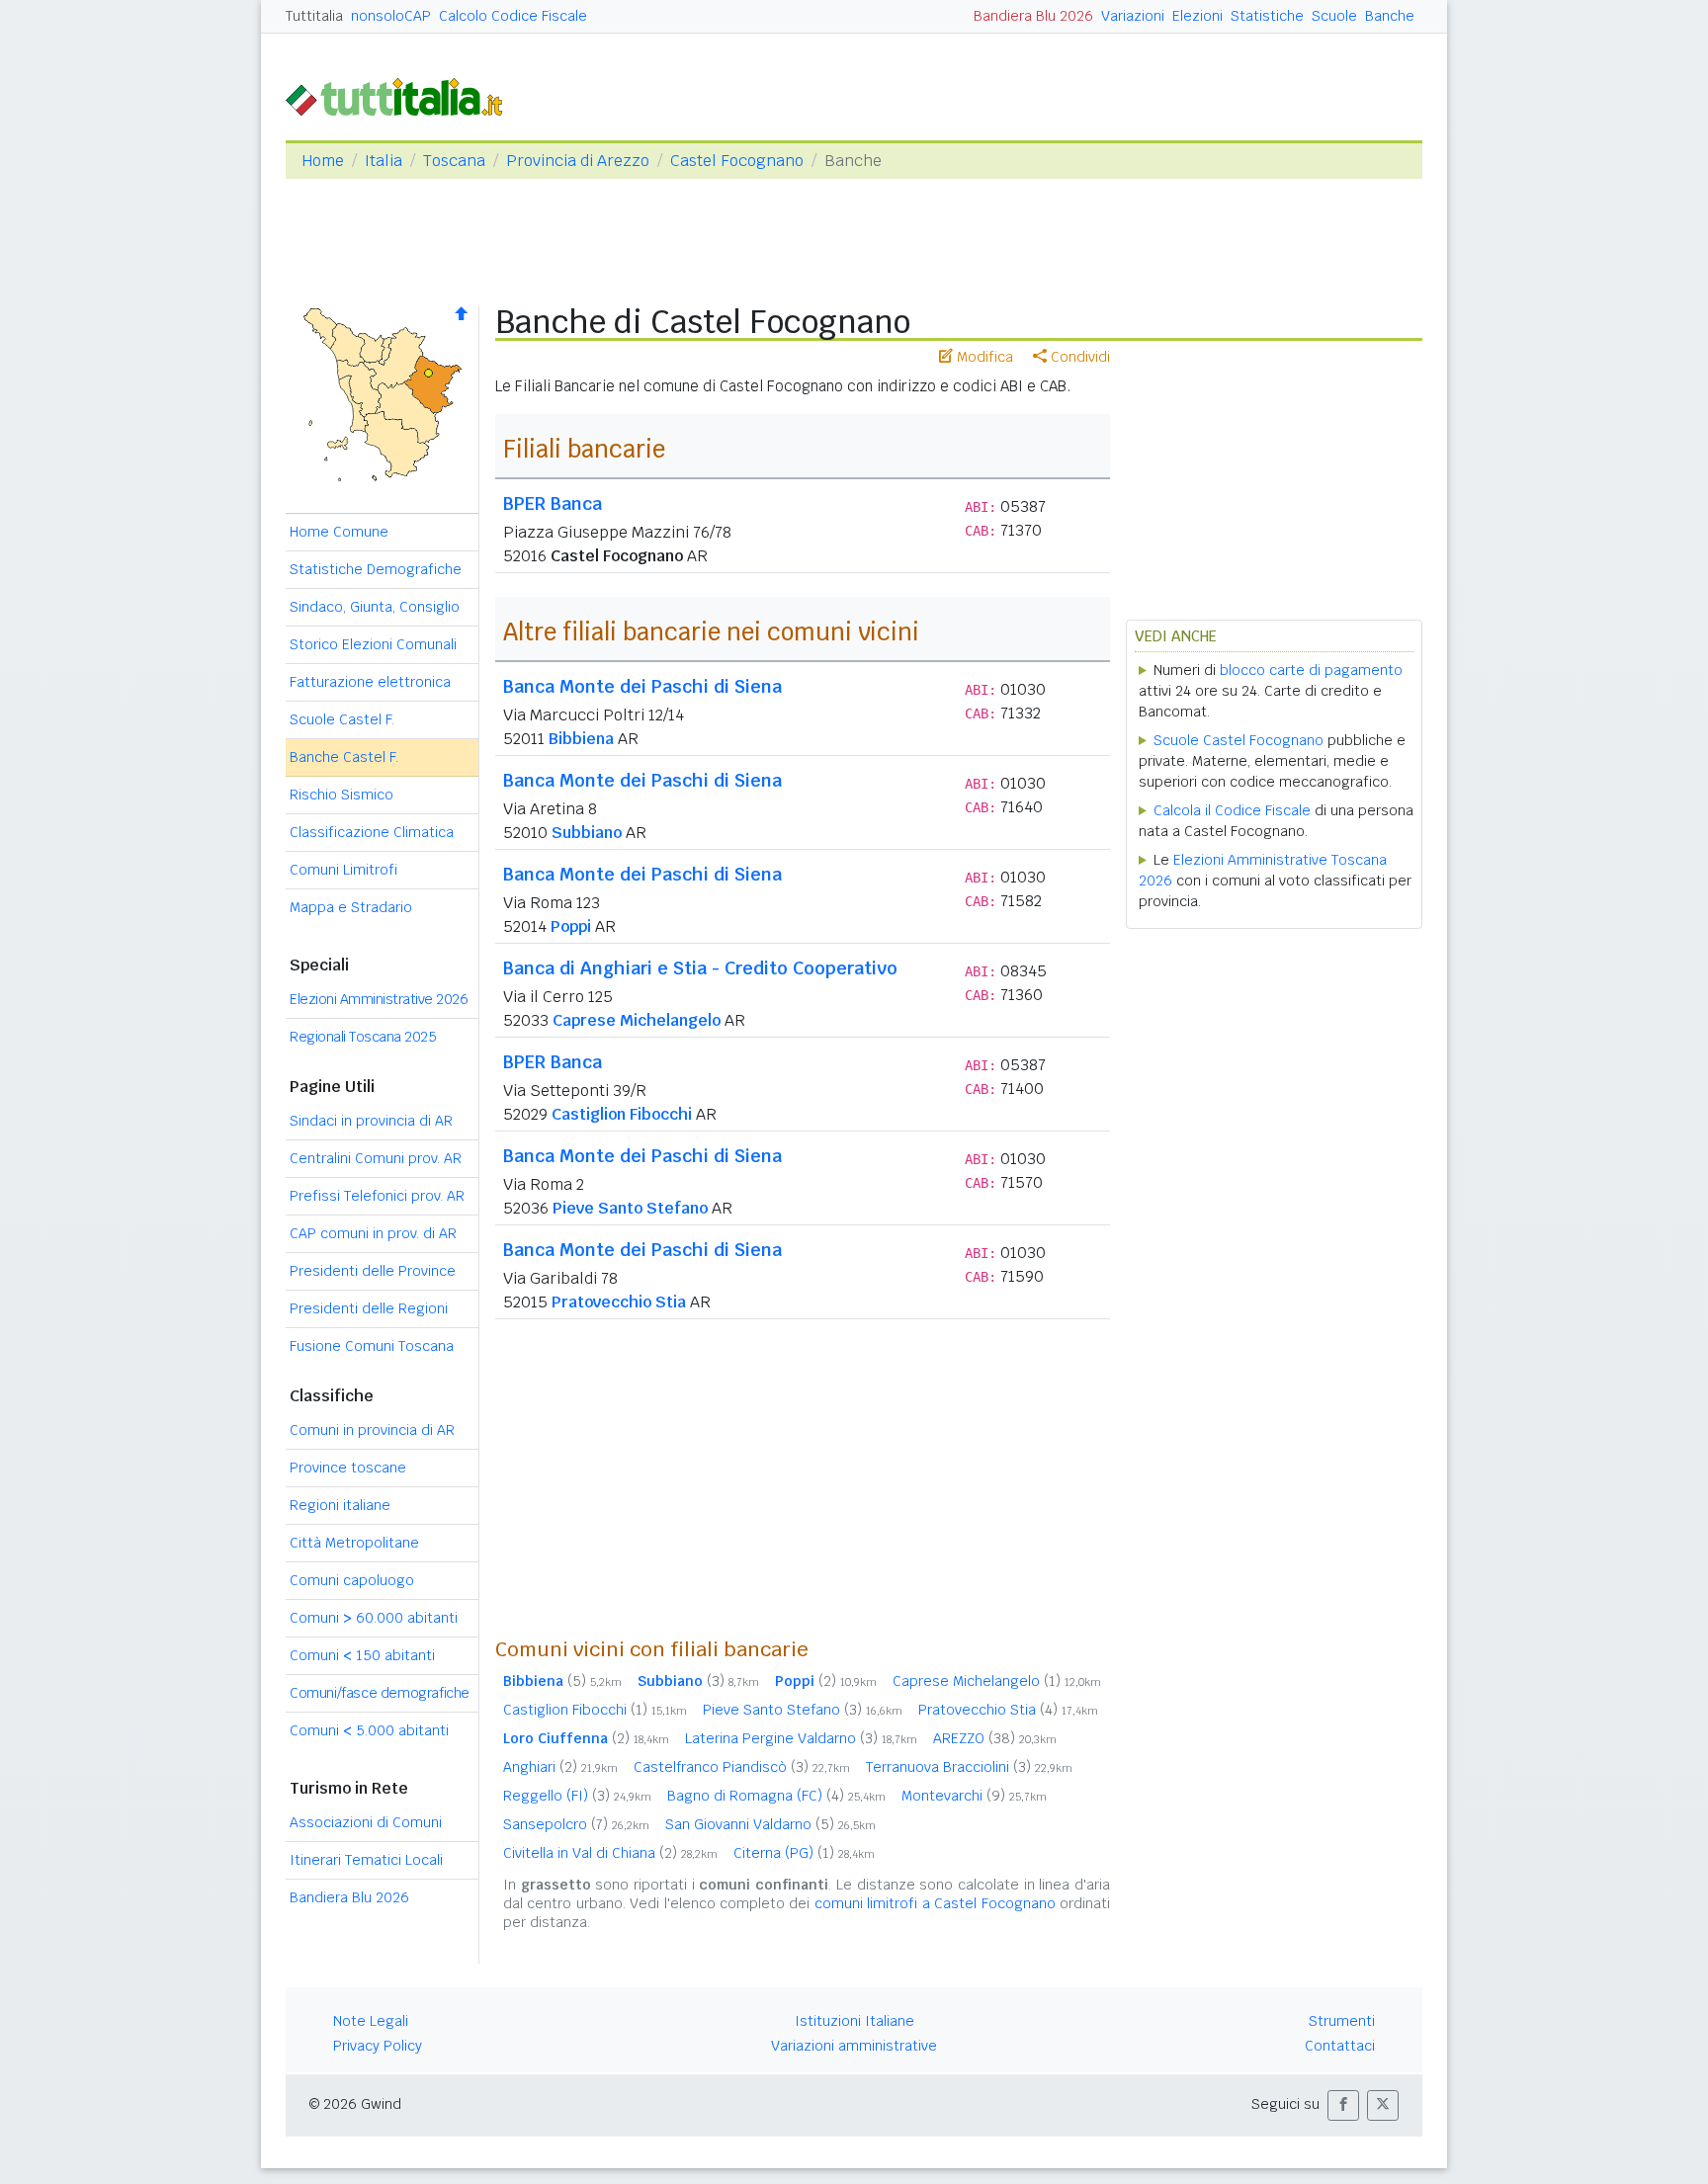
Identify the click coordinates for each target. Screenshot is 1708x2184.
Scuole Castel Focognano (1238, 740)
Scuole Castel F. (342, 719)
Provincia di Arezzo (578, 161)
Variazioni (1133, 16)
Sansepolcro (576, 1824)
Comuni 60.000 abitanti (374, 1618)
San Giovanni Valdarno (770, 1824)
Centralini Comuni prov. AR (376, 1158)
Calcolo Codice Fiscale (513, 16)
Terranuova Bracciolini (969, 1767)
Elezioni (1197, 16)
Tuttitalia (314, 16)
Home (323, 161)
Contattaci (1340, 2046)
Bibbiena (581, 739)
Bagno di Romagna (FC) (776, 1796)
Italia (384, 161)
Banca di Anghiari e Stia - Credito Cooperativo (700, 968)
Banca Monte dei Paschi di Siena (642, 686)
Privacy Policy (378, 2046)
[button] (1343, 2105)
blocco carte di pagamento (1311, 670)
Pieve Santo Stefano (630, 1208)
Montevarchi (974, 1796)
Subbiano (587, 833)
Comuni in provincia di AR (372, 1430)
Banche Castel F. (344, 757)
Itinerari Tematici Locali (366, 1860)
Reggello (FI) (577, 1796)
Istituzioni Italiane (854, 2021)
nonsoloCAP (391, 16)
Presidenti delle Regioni (369, 1308)
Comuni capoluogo (352, 1580)
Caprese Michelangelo (637, 1020)
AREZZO (995, 1738)
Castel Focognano (737, 161)
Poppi (571, 926)
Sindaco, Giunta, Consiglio (375, 607)
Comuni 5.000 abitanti (369, 1730)
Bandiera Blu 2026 (1033, 16)
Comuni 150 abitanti (362, 1655)
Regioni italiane (340, 1505)
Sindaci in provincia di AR (371, 1121)
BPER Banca (553, 504)
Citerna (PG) (804, 1853)
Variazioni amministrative (854, 2046)
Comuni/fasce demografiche (380, 1693)
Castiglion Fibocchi (622, 1114)
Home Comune (339, 532)
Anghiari (560, 1767)
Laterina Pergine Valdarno (801, 1738)
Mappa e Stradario (351, 907)
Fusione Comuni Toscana (372, 1346)
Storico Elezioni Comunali (373, 644)
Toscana (454, 161)
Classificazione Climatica (372, 832)
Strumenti (1342, 2021)
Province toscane (348, 1468)
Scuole (1334, 16)
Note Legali (371, 2021)
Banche (1390, 16)
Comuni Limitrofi (343, 870)
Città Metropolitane (354, 1543)
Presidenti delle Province (373, 1271)
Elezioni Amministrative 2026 (379, 999)
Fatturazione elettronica (370, 682)
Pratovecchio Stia (619, 1302)
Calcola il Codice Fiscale (1232, 810)
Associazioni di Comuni (366, 1822)
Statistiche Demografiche (376, 569)
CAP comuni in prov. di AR (373, 1233)
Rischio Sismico (342, 795)
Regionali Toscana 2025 (363, 1037)
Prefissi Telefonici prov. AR (377, 1196)
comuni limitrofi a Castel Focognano (935, 1903)
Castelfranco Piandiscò (742, 1767)
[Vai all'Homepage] (402, 95)
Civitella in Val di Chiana (610, 1853)
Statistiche (1267, 16)
